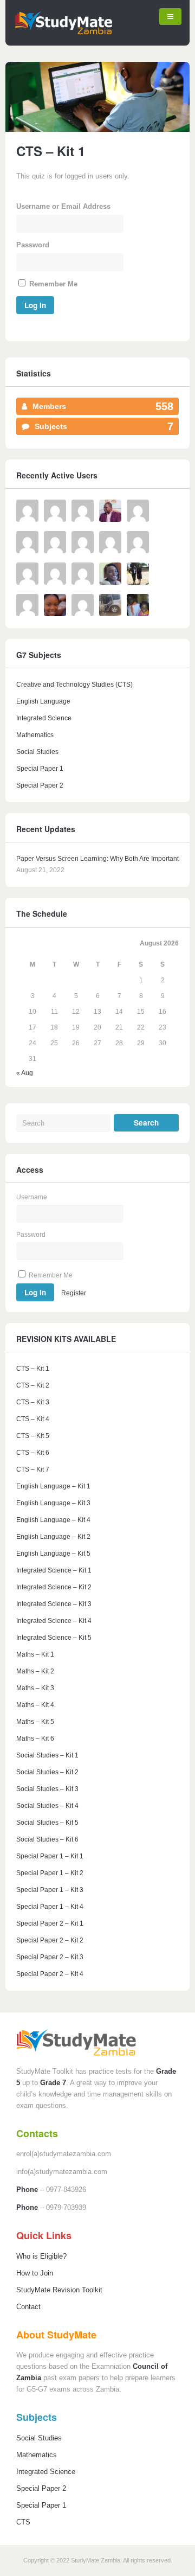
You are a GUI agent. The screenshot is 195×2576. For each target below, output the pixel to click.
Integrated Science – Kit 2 (54, 1587)
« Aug (25, 1073)
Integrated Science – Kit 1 (54, 1570)
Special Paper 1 (40, 769)
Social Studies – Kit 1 (47, 1755)
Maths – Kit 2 (35, 1671)
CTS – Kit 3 (33, 1402)
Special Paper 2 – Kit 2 (50, 1940)
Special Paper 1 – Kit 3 (50, 1890)
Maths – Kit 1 (35, 1654)
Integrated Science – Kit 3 (54, 1604)
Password (33, 245)
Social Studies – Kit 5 (47, 1823)
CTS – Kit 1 (33, 1369)
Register (74, 1293)
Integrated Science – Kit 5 (54, 1638)
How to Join (35, 2273)
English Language (43, 701)
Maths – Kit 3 (35, 1688)
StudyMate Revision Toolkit (59, 2290)
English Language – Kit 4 (53, 1520)
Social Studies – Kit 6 (47, 1839)
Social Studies (37, 752)
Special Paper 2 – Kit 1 (50, 1923)
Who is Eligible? (41, 2256)
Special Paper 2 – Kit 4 (50, 1974)
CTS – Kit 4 (33, 1419)
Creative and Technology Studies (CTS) (74, 685)
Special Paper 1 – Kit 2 (50, 1873)
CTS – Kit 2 (33, 1385)
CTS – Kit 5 (33, 1436)
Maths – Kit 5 (35, 1722)
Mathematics (35, 735)
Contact (28, 2307)
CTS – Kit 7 (33, 1469)
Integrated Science (44, 718)
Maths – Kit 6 (35, 1738)
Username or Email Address (63, 206)
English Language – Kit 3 (53, 1503)
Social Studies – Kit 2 (47, 1772)
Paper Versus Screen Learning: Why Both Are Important (97, 859)
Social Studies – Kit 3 (47, 1789)
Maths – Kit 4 (35, 1705)
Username (32, 1197)
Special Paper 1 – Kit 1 (50, 1856)
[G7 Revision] (63, 32)
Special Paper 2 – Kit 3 (50, 1957)
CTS (23, 2522)
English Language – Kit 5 (53, 1554)
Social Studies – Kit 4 (47, 1806)
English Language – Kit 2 (53, 1537)
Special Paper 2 (40, 785)
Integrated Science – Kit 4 (54, 1621)
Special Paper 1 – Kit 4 (50, 1907)
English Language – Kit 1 (53, 1486)
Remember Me (52, 284)
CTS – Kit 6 (33, 1453)
